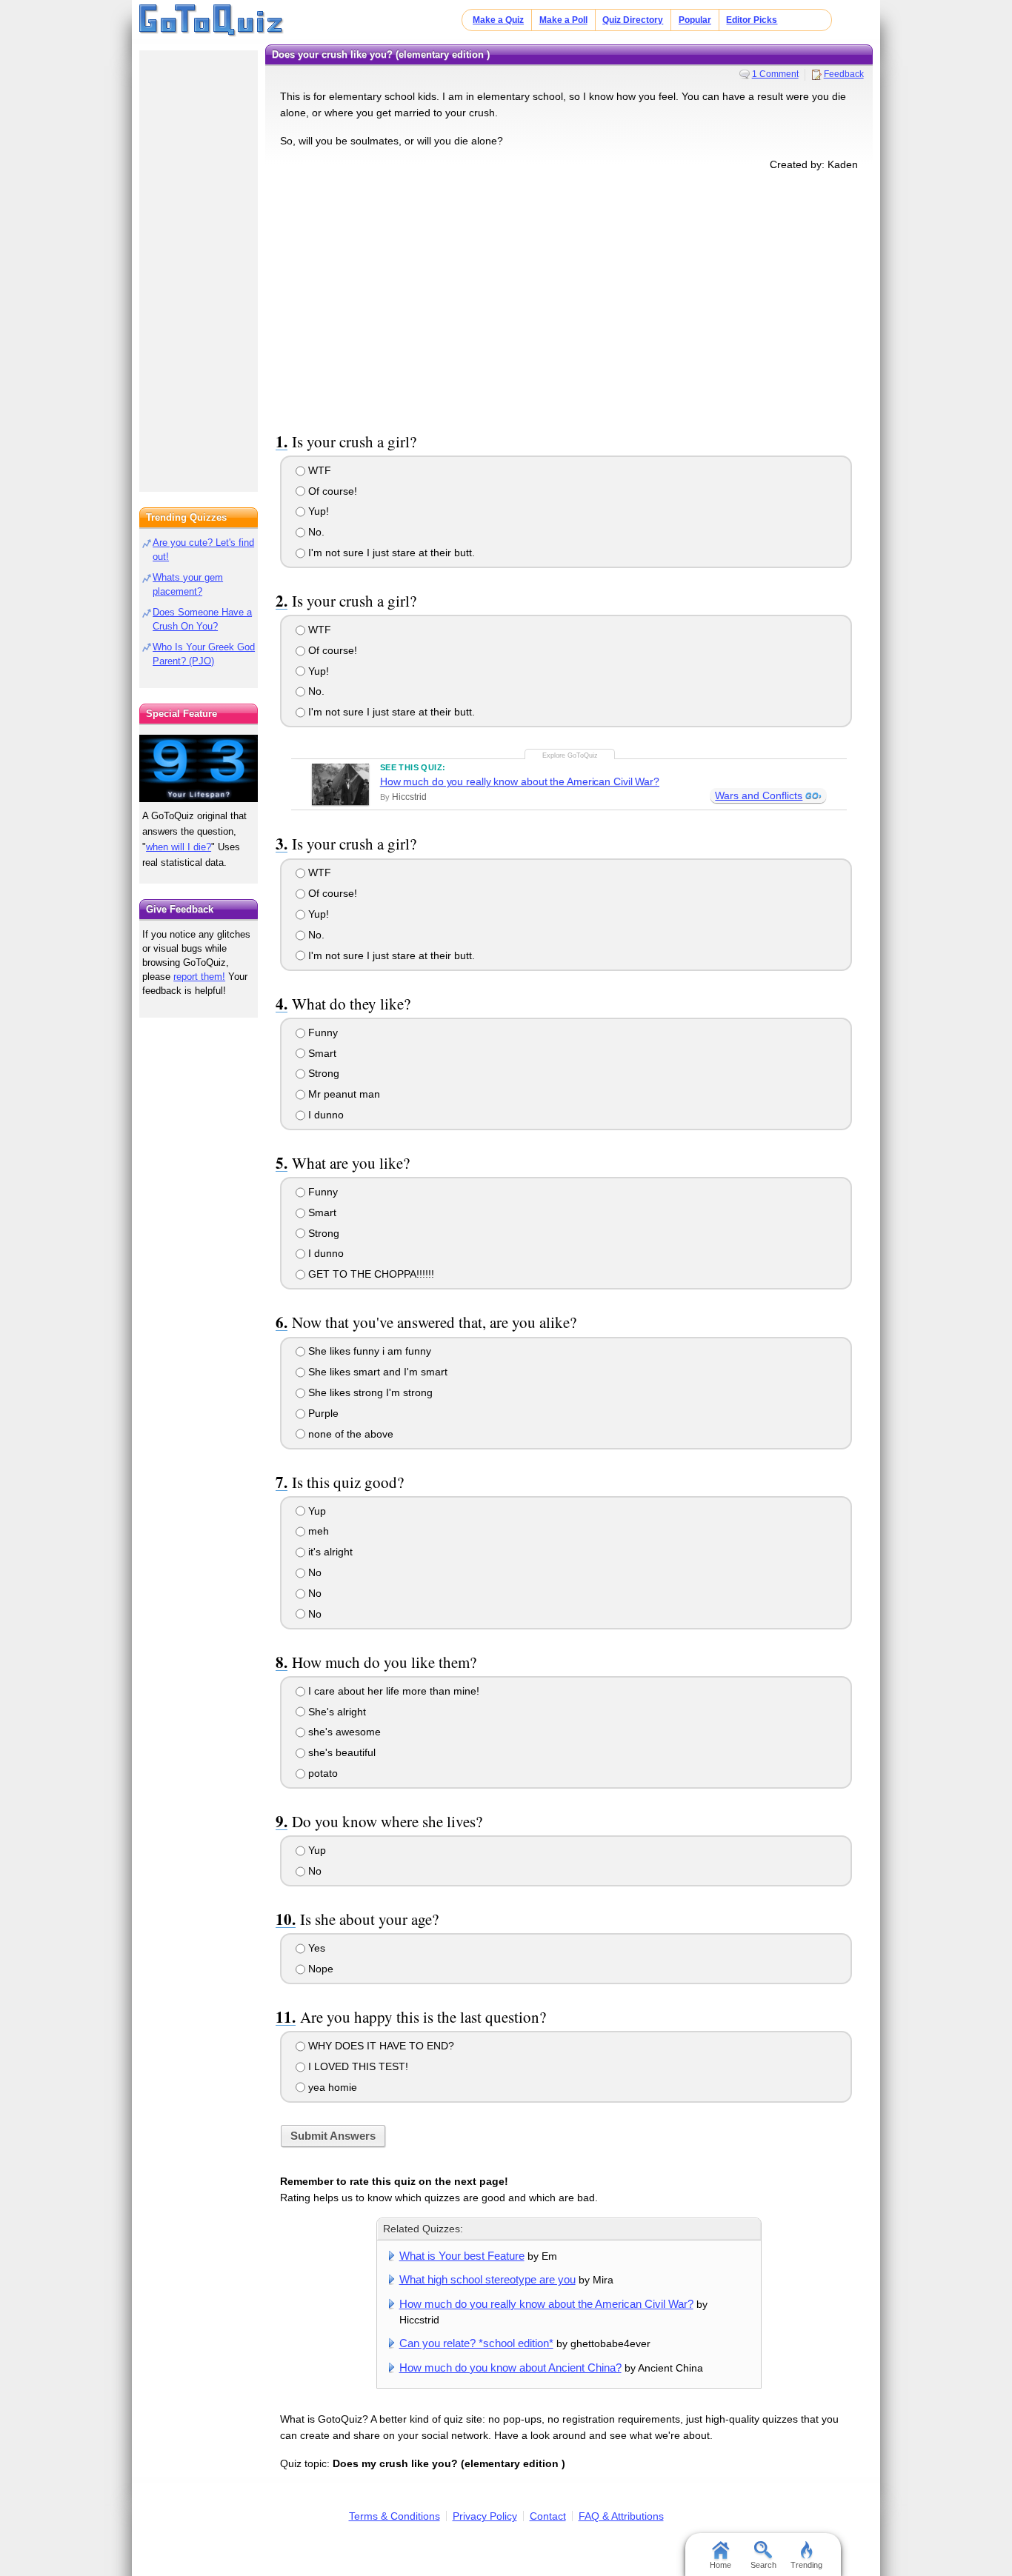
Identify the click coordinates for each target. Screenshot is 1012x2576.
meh (317, 1531)
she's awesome (343, 1732)
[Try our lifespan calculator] (199, 768)
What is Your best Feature (462, 2256)
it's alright (329, 1552)
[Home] (212, 21)
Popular (695, 20)
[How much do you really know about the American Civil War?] (340, 784)
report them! (199, 977)
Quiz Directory (633, 20)
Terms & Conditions (395, 2516)
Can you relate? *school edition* (476, 2343)
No (313, 1572)
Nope (319, 1969)
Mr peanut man (343, 1094)
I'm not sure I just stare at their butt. (390, 553)
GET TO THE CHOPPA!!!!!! (370, 1274)
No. (315, 532)
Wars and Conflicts (759, 795)
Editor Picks (752, 20)
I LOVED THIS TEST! (357, 2066)
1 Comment (775, 74)
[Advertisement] (569, 298)
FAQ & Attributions (621, 2516)
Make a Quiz (498, 20)
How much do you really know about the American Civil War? (520, 781)
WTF (318, 470)
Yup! (317, 511)
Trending (806, 2565)
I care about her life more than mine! (392, 1691)
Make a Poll (563, 20)
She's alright (336, 1712)
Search (763, 2565)
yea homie (331, 2087)
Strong (322, 1073)
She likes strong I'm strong (369, 1392)
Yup (316, 1511)
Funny (322, 1032)
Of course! (331, 491)
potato (322, 1773)
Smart (321, 1053)
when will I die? (179, 847)
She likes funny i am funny (368, 1351)
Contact (548, 2516)
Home (720, 2565)
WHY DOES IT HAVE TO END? (380, 2046)
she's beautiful (340, 1752)
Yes (315, 1948)
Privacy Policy (485, 2516)
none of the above (349, 1434)
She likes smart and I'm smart (376, 1372)
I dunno (324, 1115)
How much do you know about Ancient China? (510, 2368)
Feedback (844, 74)
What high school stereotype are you (487, 2279)
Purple (322, 1413)
